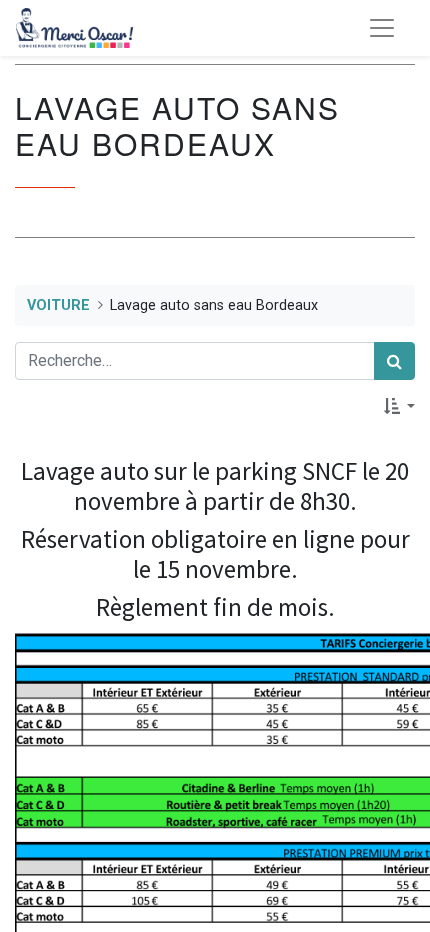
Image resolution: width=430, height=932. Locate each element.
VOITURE (58, 305)
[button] (399, 406)
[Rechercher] (394, 361)
